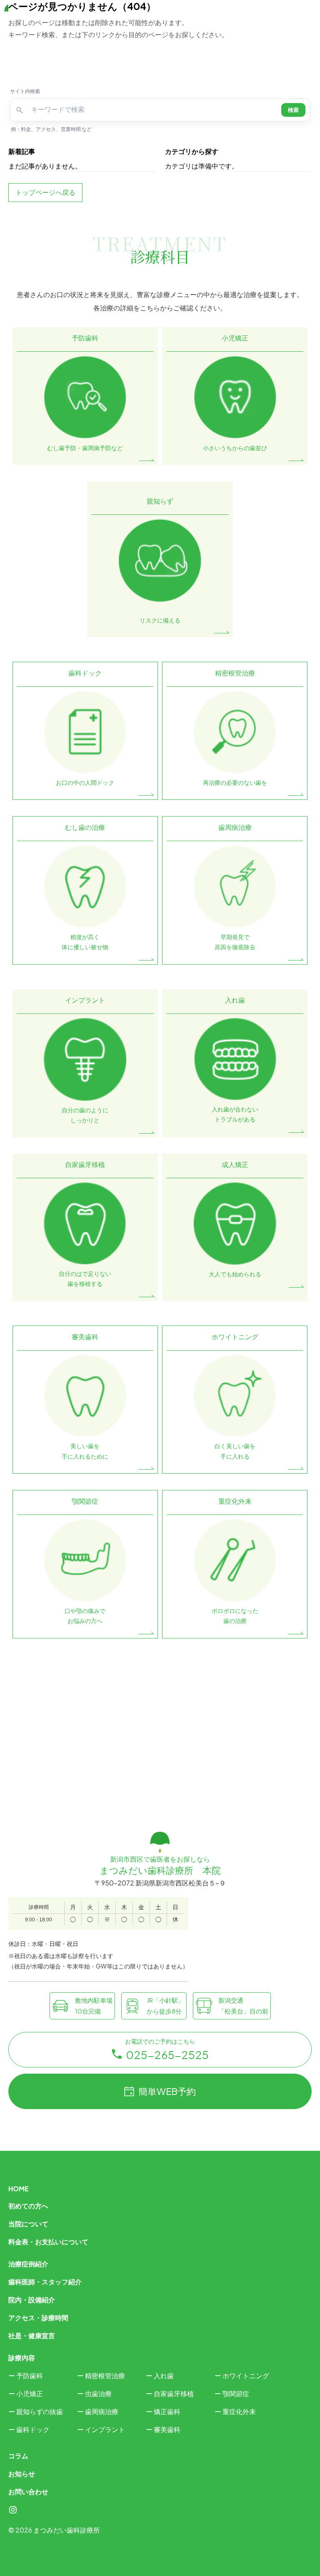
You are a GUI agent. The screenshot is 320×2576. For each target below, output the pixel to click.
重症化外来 (239, 2411)
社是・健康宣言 (32, 2335)
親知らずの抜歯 (40, 2411)
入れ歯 (164, 2376)
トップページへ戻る (45, 192)
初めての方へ (28, 2206)
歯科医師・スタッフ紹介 (45, 2282)
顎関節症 (236, 2393)
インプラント (105, 2429)
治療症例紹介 (28, 2264)
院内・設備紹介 (32, 2300)
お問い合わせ (28, 2492)
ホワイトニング (246, 2376)
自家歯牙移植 (174, 2393)
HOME (19, 2189)
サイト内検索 (25, 91)
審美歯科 (167, 2429)
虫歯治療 (98, 2393)
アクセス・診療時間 (38, 2318)
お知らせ (22, 2474)
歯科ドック (33, 2429)
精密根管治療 (105, 2376)
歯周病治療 (102, 2411)
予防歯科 (30, 2376)
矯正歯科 (167, 2411)
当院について (28, 2224)
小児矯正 (30, 2393)
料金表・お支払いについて (48, 2242)
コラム (18, 2456)
